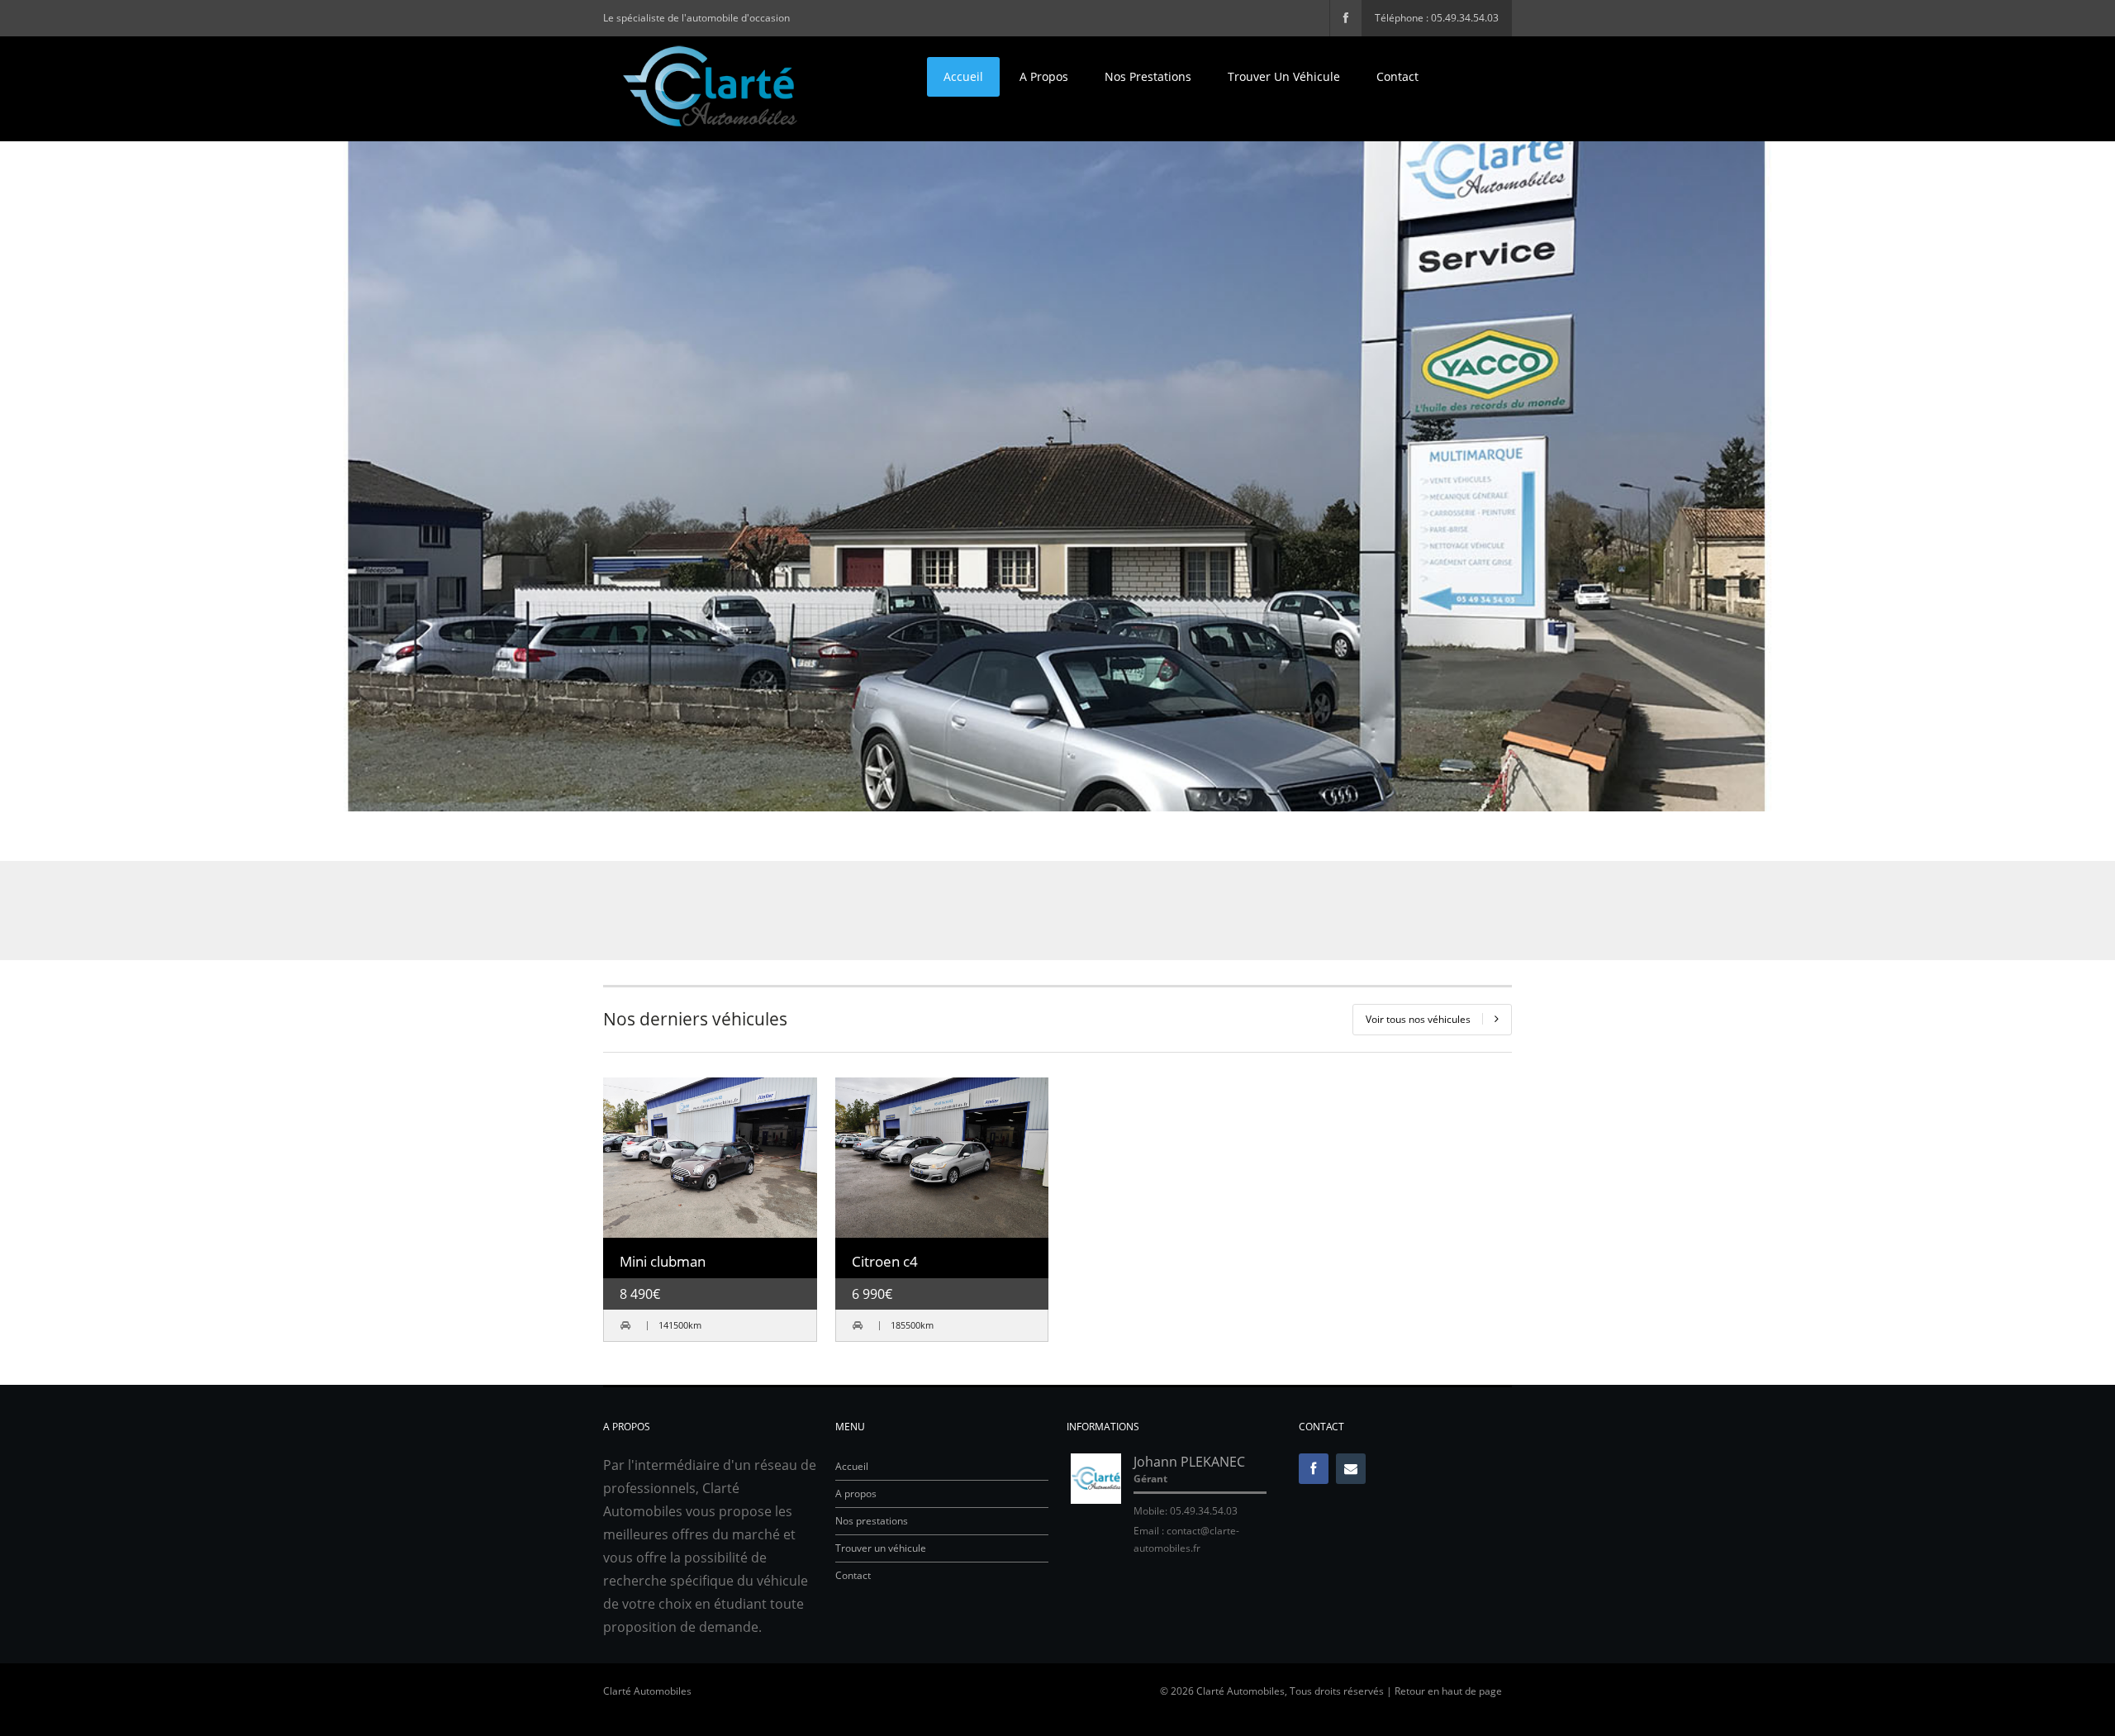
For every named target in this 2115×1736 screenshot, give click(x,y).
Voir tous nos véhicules (1418, 1019)
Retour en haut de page (1448, 1691)
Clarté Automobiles (647, 1691)
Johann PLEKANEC (1189, 1462)
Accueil (963, 76)
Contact (1397, 76)
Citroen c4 (885, 1261)
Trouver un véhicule (1284, 76)
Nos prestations (1148, 76)
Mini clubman (663, 1261)
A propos (1044, 76)
